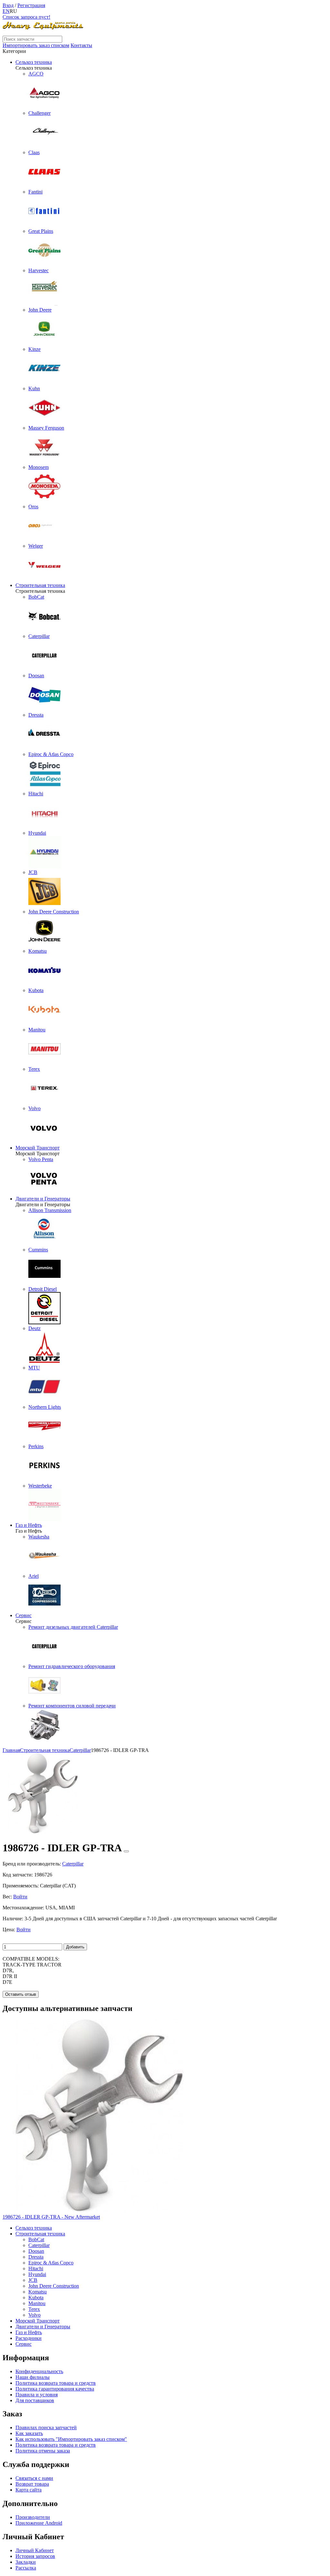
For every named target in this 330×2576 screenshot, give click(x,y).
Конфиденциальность (39, 2371)
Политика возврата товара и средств (56, 2383)
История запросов (35, 2556)
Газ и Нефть (29, 1525)
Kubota (36, 2298)
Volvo (34, 2315)
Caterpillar (39, 2245)
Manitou (37, 2303)
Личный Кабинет (35, 2550)
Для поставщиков (35, 2400)
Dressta (36, 2257)
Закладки (26, 2562)
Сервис (24, 1615)
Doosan (36, 2251)
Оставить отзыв (21, 1994)
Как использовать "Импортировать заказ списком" (71, 2439)
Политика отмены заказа (43, 2451)
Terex (34, 2309)
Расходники (29, 2338)
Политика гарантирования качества (55, 2389)
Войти (20, 1897)
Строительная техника (40, 585)
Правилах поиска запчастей (46, 2427)
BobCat (36, 2239)
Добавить (75, 1947)
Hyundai (37, 2274)
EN (6, 11)
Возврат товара (32, 2484)
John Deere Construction (54, 2286)
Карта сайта (29, 2490)
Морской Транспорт (38, 1148)
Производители (33, 2517)
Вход (8, 5)
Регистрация (31, 5)
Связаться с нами (34, 2478)
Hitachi (36, 2268)
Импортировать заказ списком (36, 45)
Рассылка (26, 2568)
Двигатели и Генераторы (43, 1199)
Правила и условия (37, 2395)
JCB (33, 2280)
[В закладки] (126, 1851)
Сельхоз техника (34, 62)
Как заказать (29, 2433)
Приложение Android (39, 2523)
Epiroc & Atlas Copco (51, 2263)
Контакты (81, 45)
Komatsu (38, 2292)
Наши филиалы (33, 2377)
